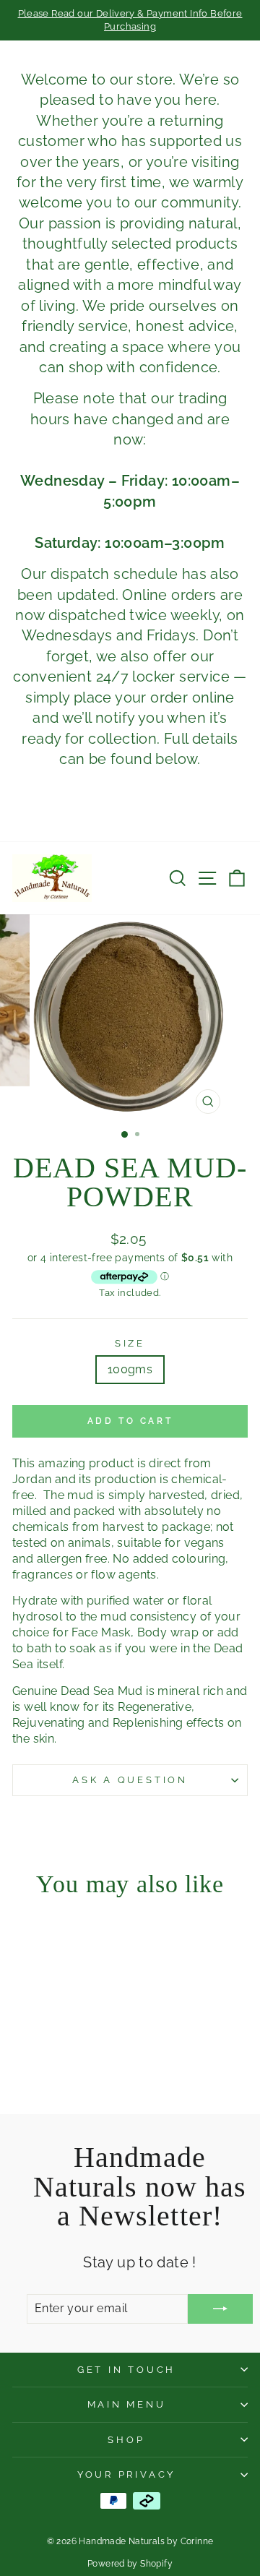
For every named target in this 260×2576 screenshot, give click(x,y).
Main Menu (127, 2404)
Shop (126, 2440)
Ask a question (130, 1780)
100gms (130, 1369)
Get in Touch (126, 2370)
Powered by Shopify (130, 2564)
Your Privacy (126, 2474)
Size (130, 1343)
